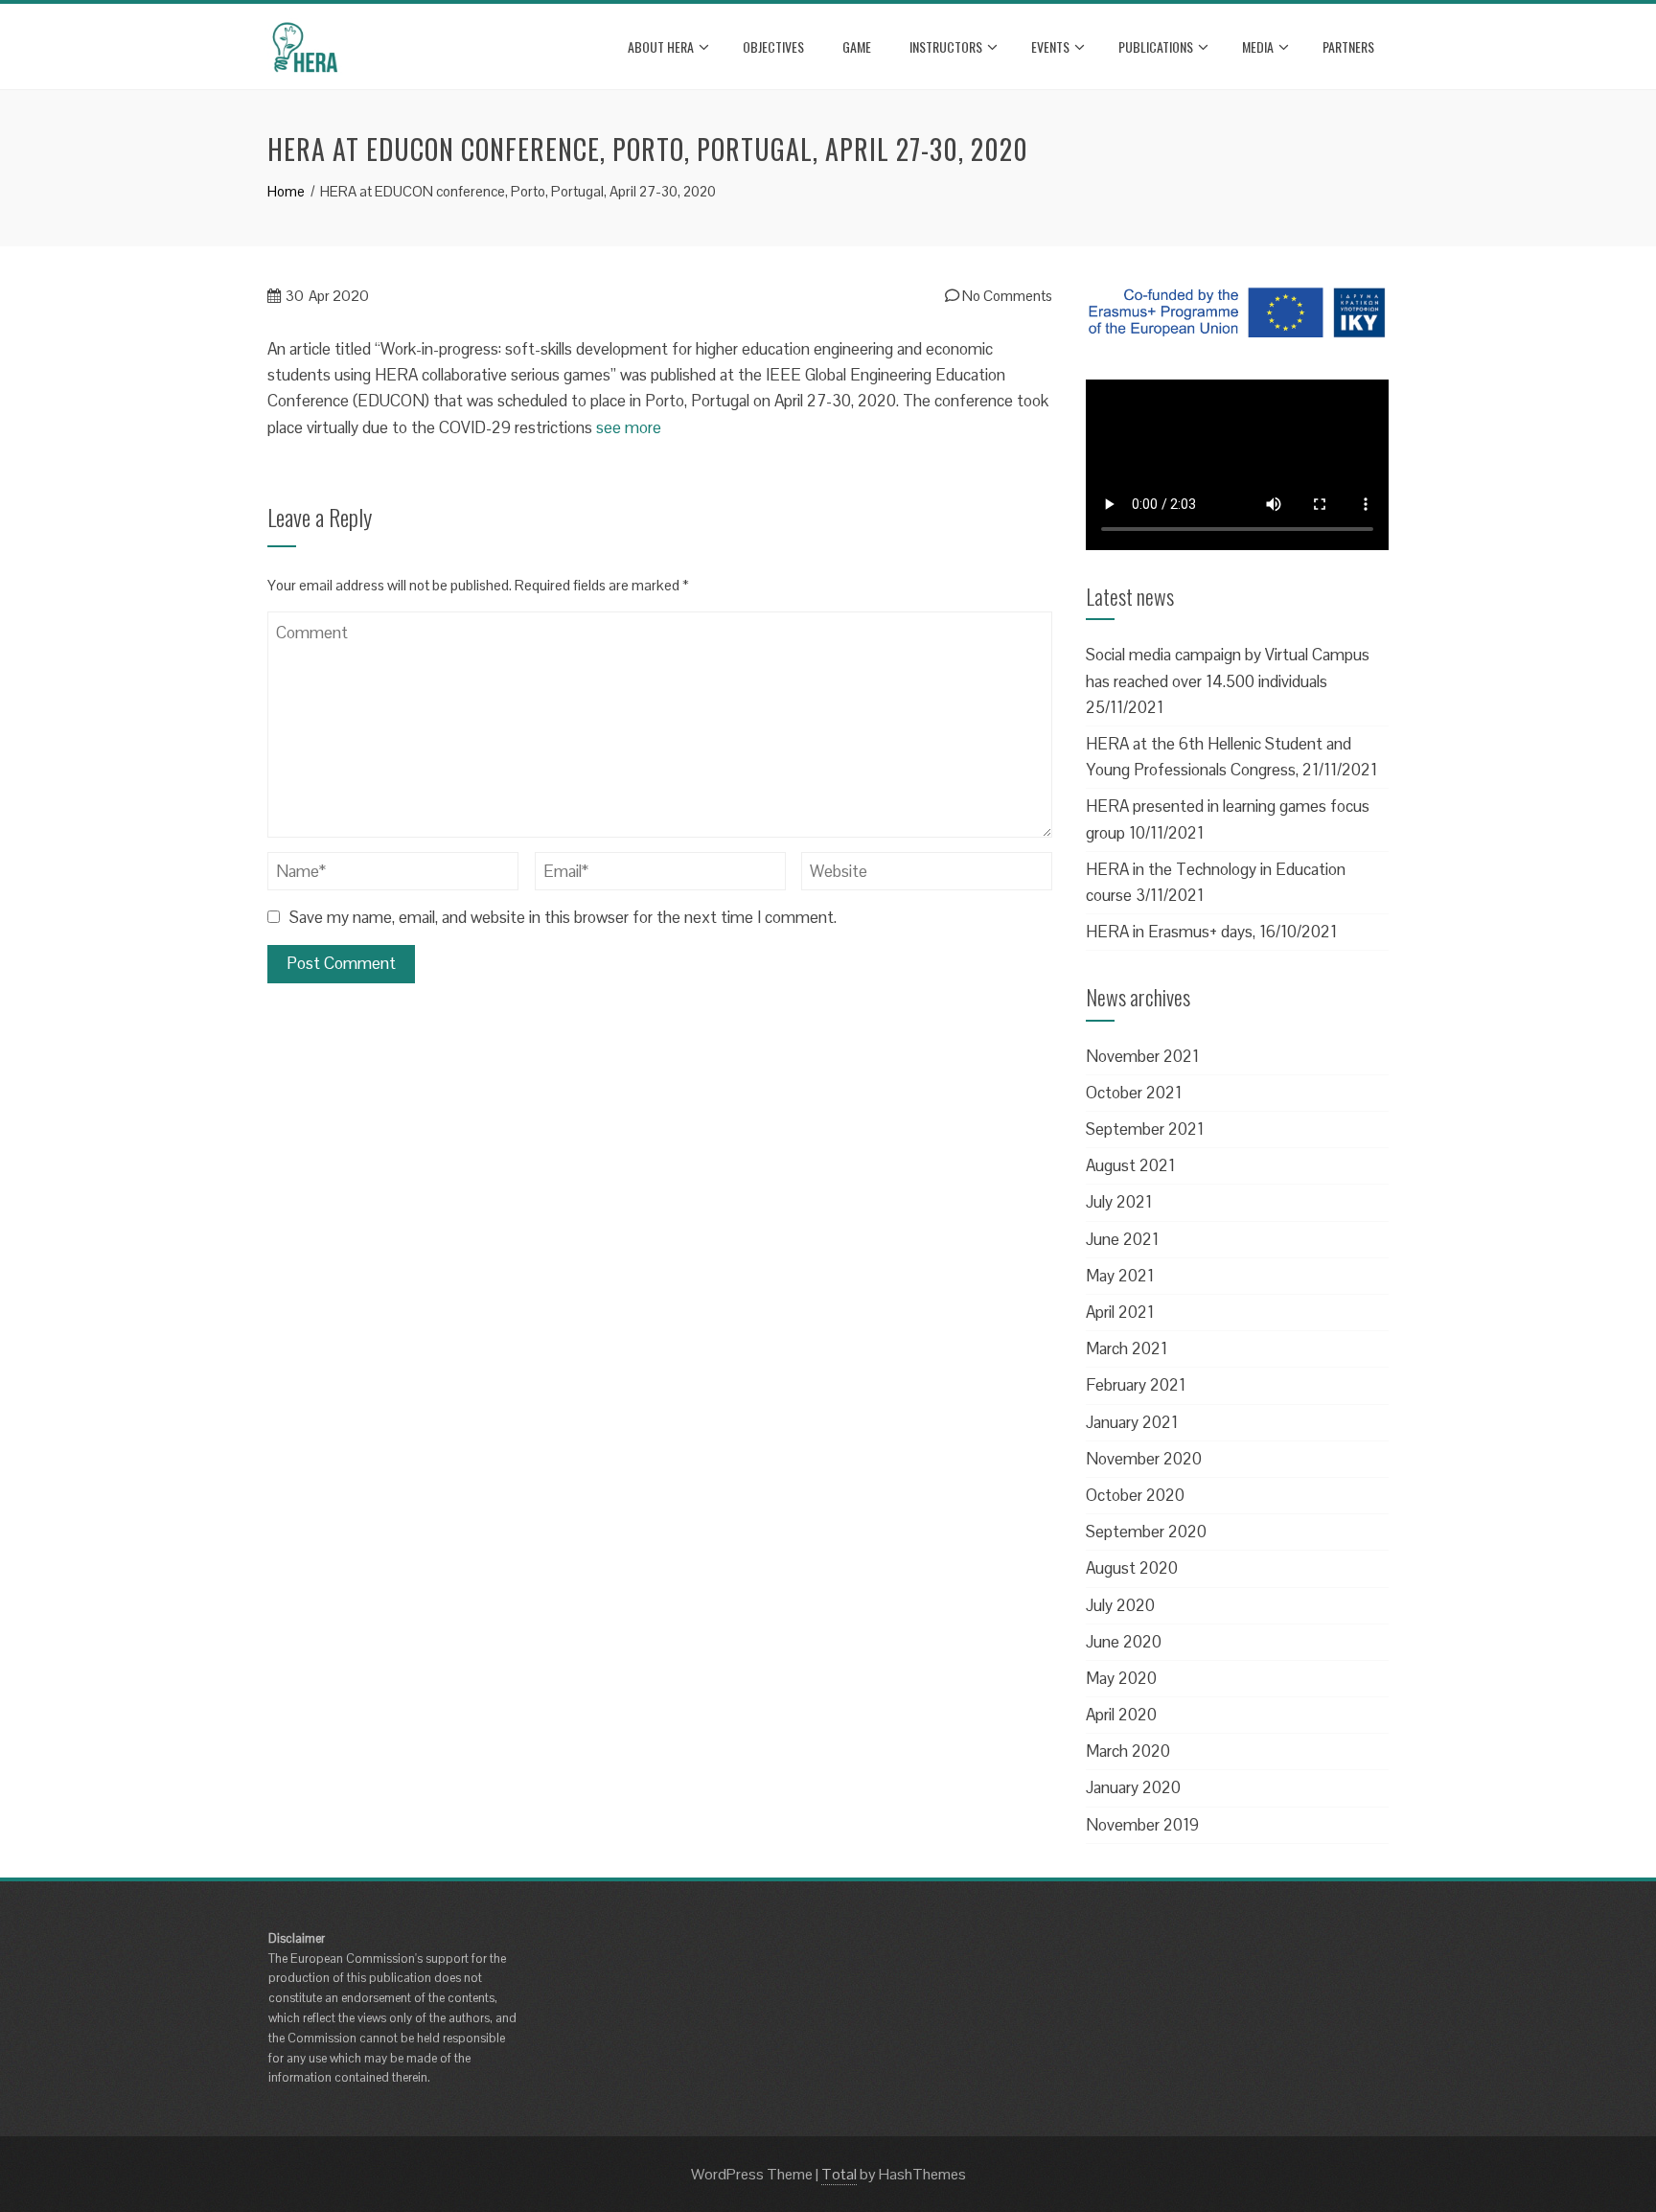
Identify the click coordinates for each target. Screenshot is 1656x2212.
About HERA (661, 46)
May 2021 (1120, 1276)
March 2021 (1127, 1348)
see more (629, 427)
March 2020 (1128, 1751)
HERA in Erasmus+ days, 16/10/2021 (1211, 932)
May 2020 (1121, 1678)
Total (839, 2174)
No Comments (1006, 296)
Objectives (773, 46)
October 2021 (1134, 1093)
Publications (1156, 46)
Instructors (946, 46)
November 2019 (1142, 1825)
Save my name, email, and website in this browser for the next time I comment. (563, 917)
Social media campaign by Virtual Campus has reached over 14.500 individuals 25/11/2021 (1228, 680)
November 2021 (1142, 1056)
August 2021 (1130, 1165)
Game (857, 46)
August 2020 (1132, 1568)
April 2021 (1120, 1312)
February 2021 (1136, 1385)
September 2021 (1145, 1129)
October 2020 (1135, 1495)
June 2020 (1124, 1642)
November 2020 (1144, 1459)
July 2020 (1120, 1605)
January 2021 (1132, 1422)
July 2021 (1119, 1202)
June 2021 (1122, 1239)
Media (1258, 46)
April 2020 (1121, 1715)
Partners (1348, 46)
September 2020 (1146, 1532)
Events (1050, 46)
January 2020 (1133, 1787)
